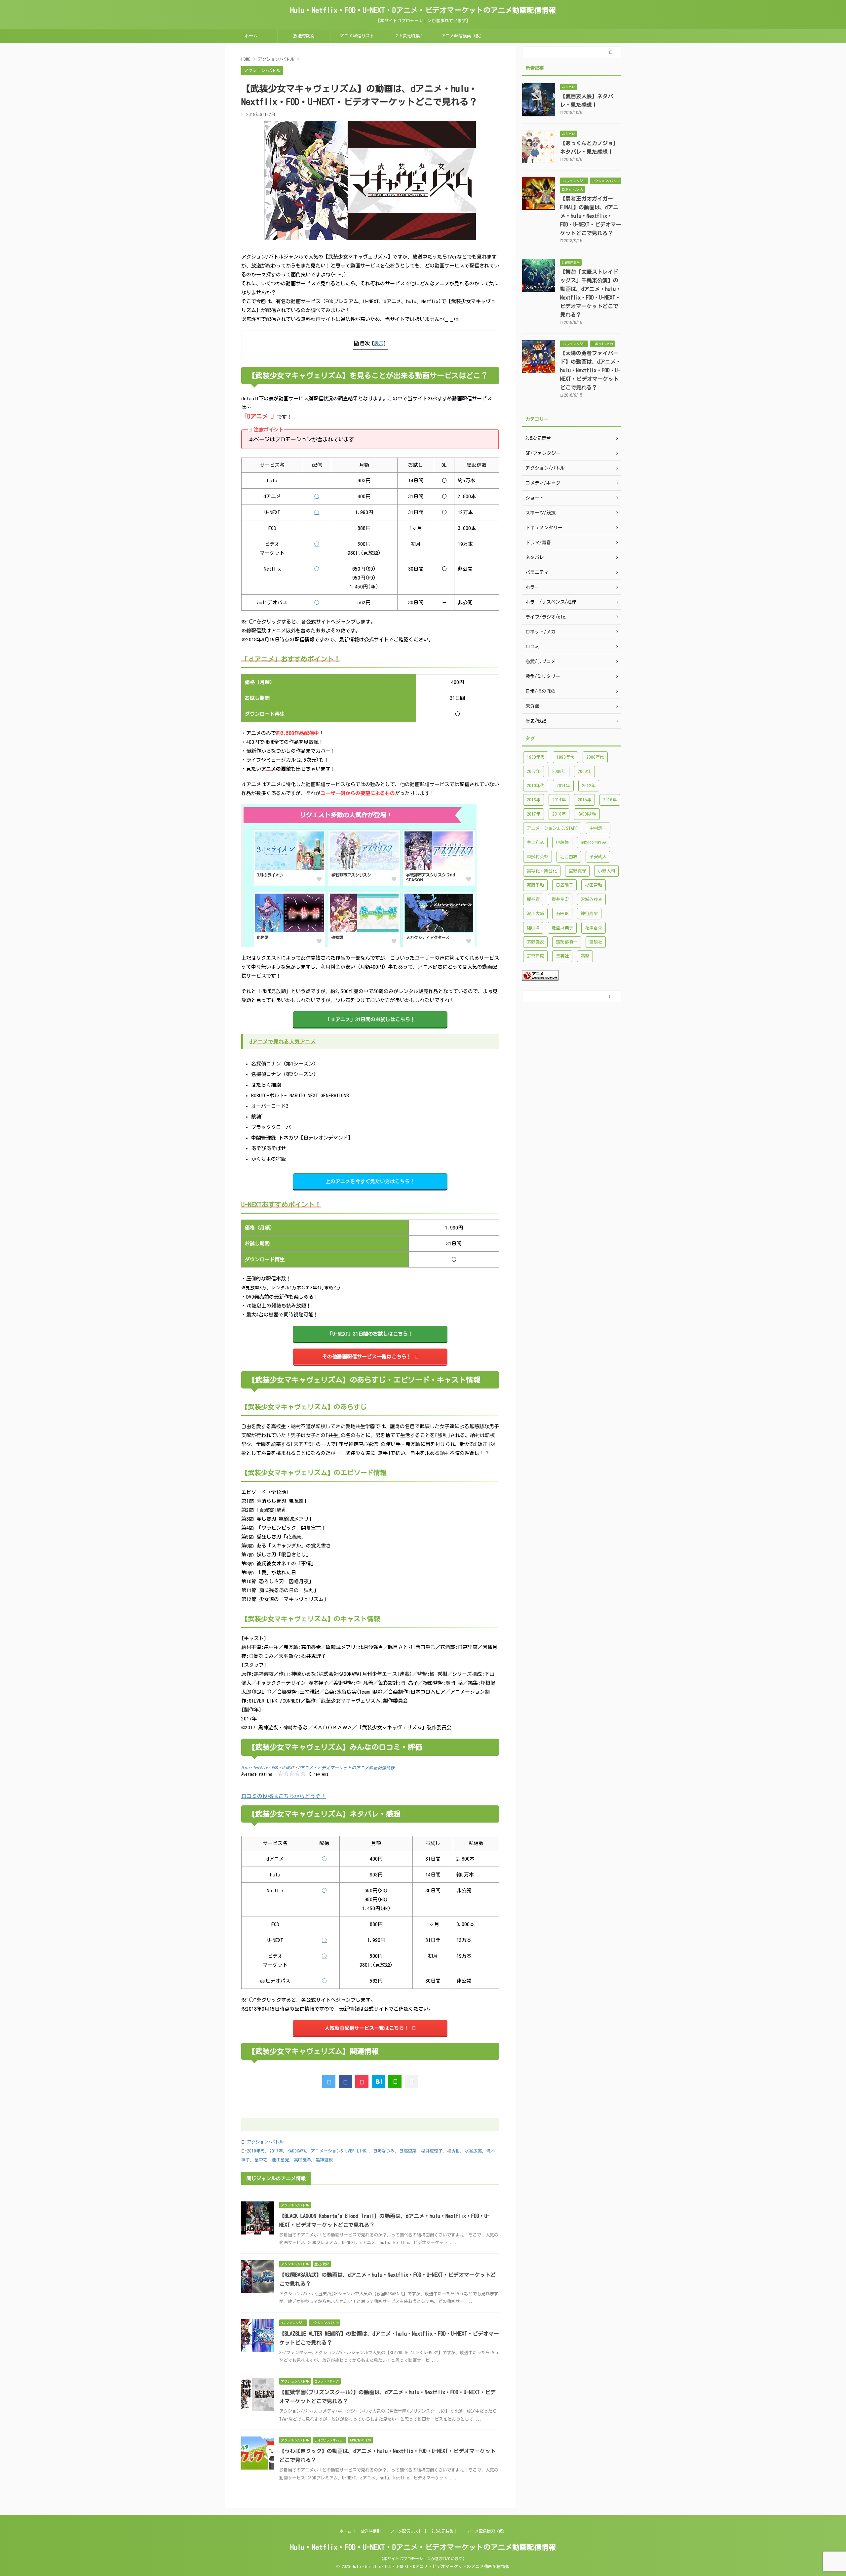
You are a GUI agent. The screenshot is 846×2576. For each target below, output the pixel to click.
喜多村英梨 (538, 857)
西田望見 (281, 2160)
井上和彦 (535, 843)
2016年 (610, 800)
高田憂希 (302, 2160)
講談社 (596, 942)
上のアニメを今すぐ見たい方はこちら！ (370, 1181)
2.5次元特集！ (410, 36)
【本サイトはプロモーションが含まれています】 (423, 2558)
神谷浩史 (589, 914)
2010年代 (256, 2151)
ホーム (251, 36)
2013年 (534, 800)
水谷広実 (473, 2151)
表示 (379, 343)
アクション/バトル (265, 2142)
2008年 (559, 771)
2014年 (559, 800)
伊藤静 (562, 843)
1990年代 (565, 757)
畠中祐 (261, 2160)
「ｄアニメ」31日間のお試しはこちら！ (370, 1019)
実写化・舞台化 (542, 871)
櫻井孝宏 (560, 899)
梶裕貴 (533, 899)
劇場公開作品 (594, 843)
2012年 (589, 786)
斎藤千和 (535, 885)
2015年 (584, 800)
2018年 (559, 814)
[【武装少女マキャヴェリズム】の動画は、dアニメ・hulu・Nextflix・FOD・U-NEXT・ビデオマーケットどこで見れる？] (378, 2081)
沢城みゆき (591, 899)
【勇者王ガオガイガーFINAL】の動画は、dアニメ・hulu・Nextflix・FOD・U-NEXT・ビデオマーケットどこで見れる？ (591, 216)
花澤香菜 (594, 928)
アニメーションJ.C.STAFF (552, 828)
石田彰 (562, 914)
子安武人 (598, 857)
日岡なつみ (384, 2151)
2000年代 (595, 757)
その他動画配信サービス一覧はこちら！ (367, 1357)
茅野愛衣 (535, 942)
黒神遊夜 (324, 2160)
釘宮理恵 (535, 956)
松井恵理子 (432, 2151)
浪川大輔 (535, 914)
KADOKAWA (297, 2151)
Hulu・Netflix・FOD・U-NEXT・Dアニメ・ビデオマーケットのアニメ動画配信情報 (423, 10)
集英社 (562, 956)
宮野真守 (577, 871)
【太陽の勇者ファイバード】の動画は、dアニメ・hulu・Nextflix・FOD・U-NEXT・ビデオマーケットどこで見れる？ (591, 370)
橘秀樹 (454, 2151)
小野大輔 (606, 871)
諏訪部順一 (567, 942)
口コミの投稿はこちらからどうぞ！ (284, 1796)
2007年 (534, 771)
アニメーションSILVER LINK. (340, 2151)
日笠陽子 (564, 885)
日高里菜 (408, 2151)
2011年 (563, 786)
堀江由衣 (569, 857)
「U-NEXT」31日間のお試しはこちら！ (370, 1334)
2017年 (276, 2151)
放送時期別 (304, 36)
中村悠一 (598, 828)
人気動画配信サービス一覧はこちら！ (367, 2028)
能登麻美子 (562, 928)
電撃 (585, 956)
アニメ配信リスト (357, 36)
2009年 (584, 771)
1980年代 (536, 757)
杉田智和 (594, 885)
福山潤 (533, 928)
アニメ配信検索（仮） (463, 36)
